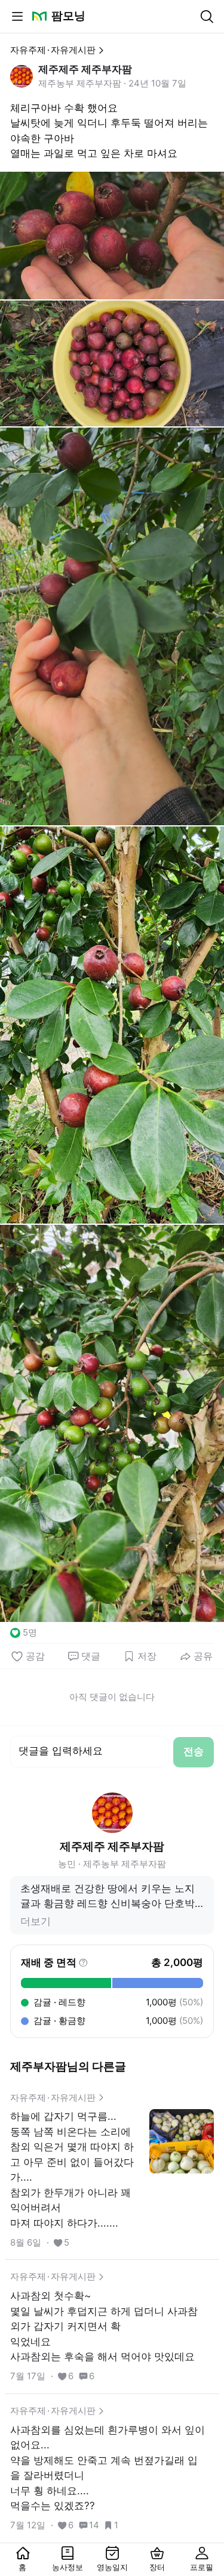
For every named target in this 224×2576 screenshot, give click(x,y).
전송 (194, 1751)
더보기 (36, 1921)
